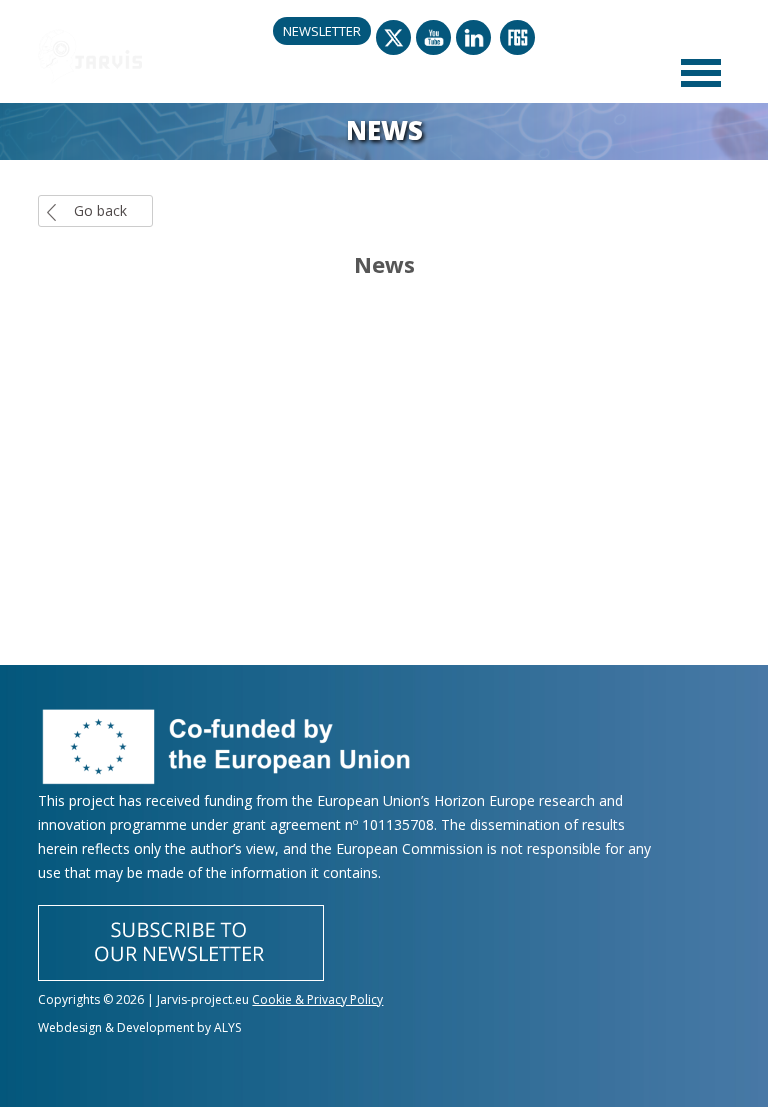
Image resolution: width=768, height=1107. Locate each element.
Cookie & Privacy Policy (317, 999)
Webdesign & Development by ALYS (139, 1027)
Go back (100, 210)
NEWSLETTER (322, 31)
